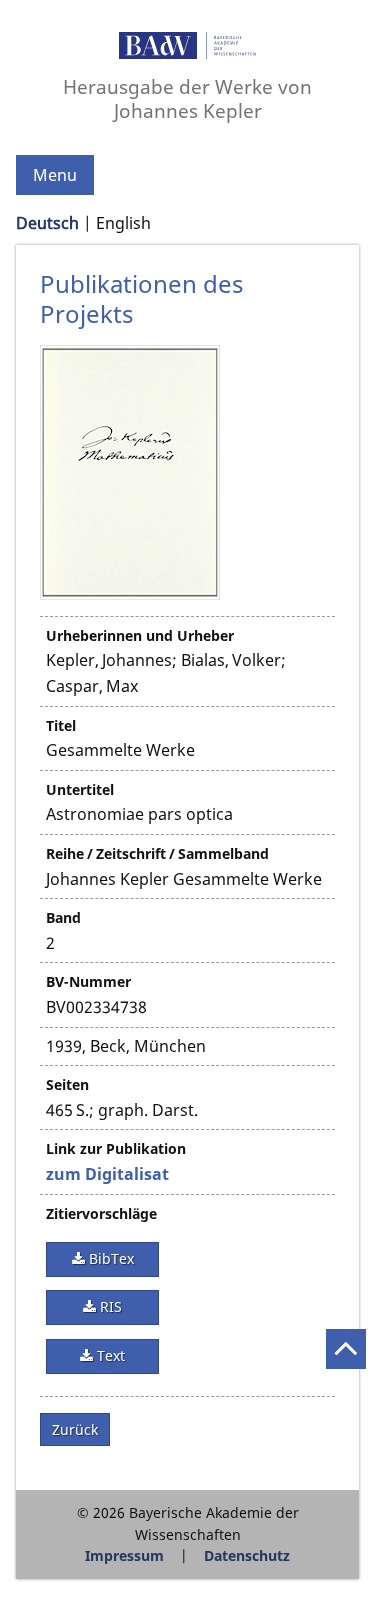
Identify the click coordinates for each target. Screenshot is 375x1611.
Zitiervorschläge (101, 1213)
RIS (109, 1306)
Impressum (124, 1555)
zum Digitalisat (107, 1174)
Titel (61, 725)
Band (63, 917)
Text (109, 1355)
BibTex (109, 1258)
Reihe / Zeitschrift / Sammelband (157, 853)
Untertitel (80, 789)
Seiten (67, 1084)
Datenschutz (247, 1555)
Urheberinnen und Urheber (140, 635)
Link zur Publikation (116, 1148)
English (123, 223)
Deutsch (47, 223)
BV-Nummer (88, 981)
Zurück (75, 1429)
